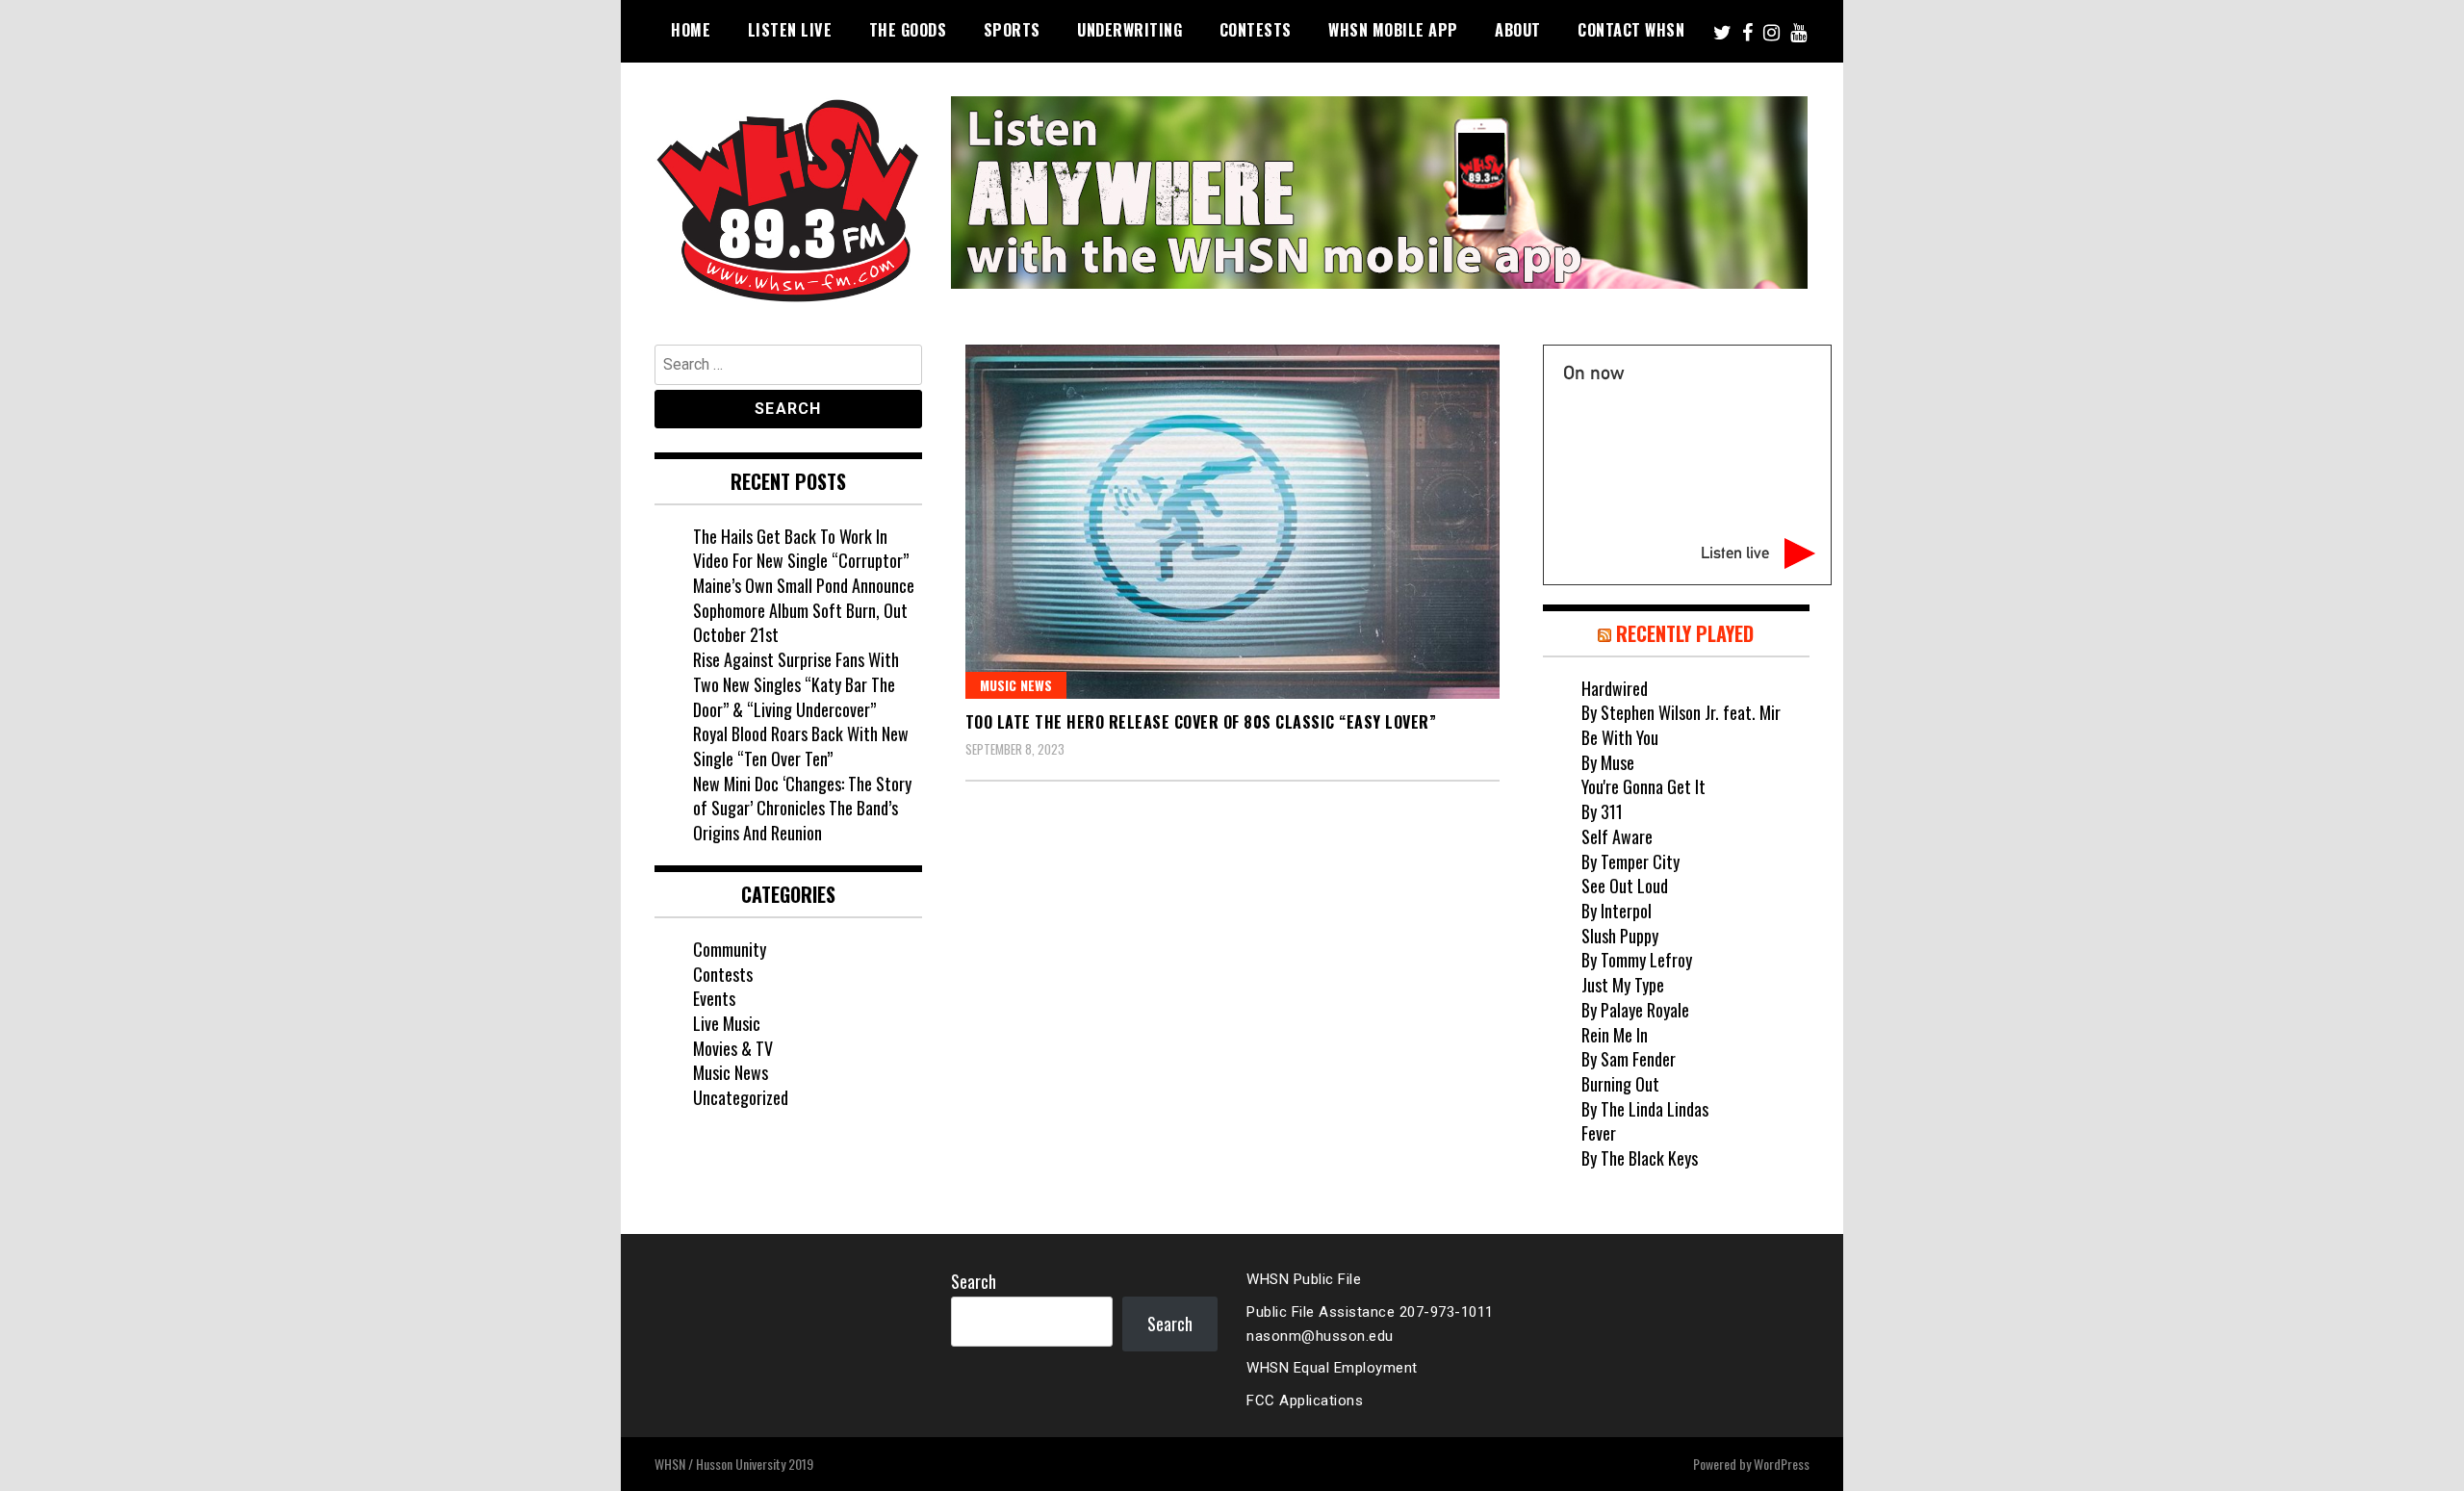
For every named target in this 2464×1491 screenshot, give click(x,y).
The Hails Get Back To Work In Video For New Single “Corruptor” (801, 549)
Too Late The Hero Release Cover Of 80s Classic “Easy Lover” (1201, 722)
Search (974, 1281)
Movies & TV (733, 1048)
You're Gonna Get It (1643, 786)
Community (730, 949)
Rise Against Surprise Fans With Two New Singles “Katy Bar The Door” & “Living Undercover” (796, 684)
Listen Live (790, 30)
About (1518, 30)
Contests (1256, 30)
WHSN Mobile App (1393, 30)
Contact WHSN (1631, 30)
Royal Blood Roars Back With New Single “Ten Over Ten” (801, 746)
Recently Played (1685, 633)
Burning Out (1620, 1084)
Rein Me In (1615, 1035)
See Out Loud (1625, 886)
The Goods (908, 30)
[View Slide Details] (1379, 193)
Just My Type (1623, 985)
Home (691, 30)
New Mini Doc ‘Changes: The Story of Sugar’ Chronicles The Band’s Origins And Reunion (802, 808)
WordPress (1782, 1464)
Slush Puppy (1620, 936)
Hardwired (1615, 688)
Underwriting (1129, 30)
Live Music (727, 1023)
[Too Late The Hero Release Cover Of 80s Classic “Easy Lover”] (1232, 522)
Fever (1599, 1133)
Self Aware (1617, 836)
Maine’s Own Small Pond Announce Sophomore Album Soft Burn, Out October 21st (804, 610)
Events (714, 998)
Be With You (1620, 737)
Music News (1016, 685)
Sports (1012, 30)
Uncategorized (741, 1097)
